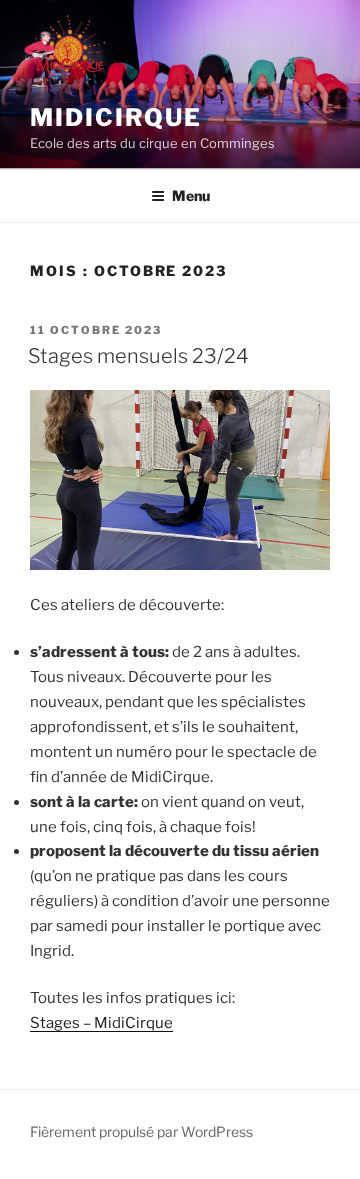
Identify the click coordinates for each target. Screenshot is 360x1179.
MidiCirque (116, 117)
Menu (191, 195)
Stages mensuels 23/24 (138, 356)
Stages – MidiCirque (101, 1023)
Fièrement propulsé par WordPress (141, 1131)
